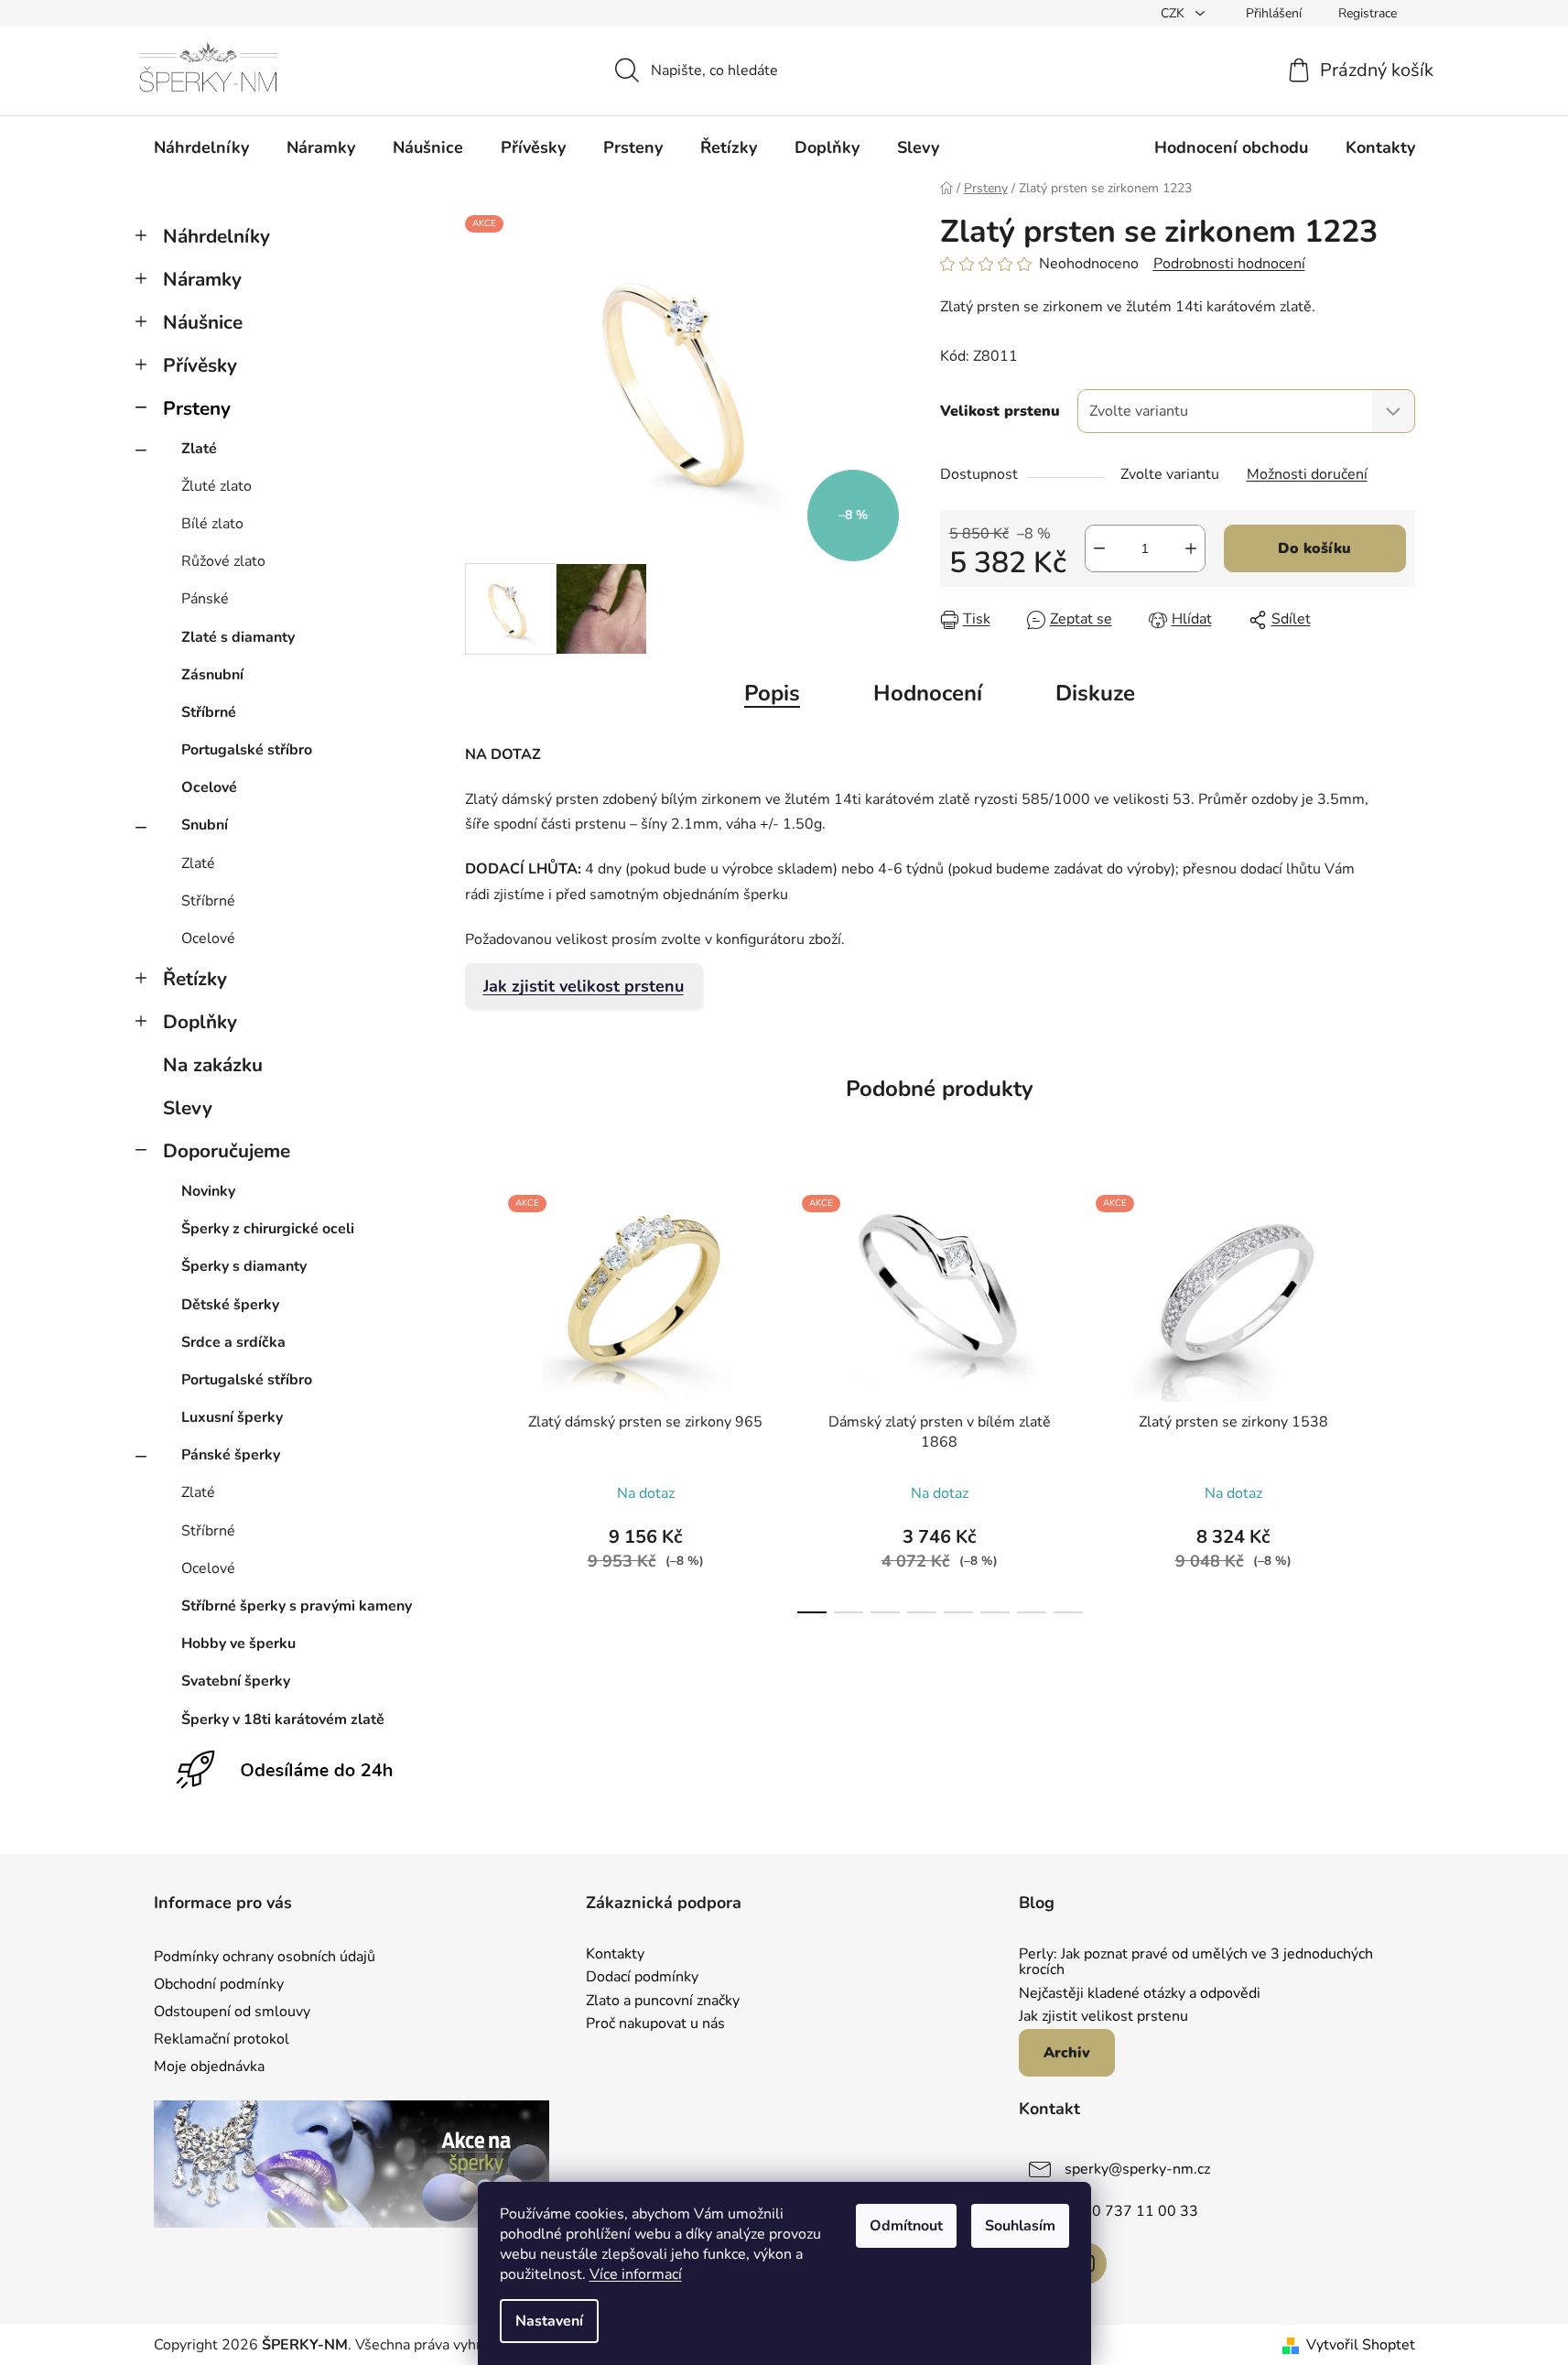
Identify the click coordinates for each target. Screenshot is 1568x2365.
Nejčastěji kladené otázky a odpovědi (1140, 1994)
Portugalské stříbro (247, 750)
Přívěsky (200, 365)
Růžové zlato (223, 561)
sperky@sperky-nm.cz (1137, 2169)
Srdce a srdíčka (233, 1342)
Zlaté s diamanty (238, 637)
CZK (1174, 13)
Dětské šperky (230, 1305)
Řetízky (195, 979)
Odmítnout (906, 2226)
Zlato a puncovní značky (663, 2002)
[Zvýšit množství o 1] (1191, 548)
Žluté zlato (216, 486)
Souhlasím (1020, 2226)
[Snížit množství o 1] (1099, 548)
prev (480, 1399)
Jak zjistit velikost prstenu (584, 986)
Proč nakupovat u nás (655, 2024)
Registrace (1368, 13)
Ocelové (209, 787)
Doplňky (200, 1022)
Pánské (205, 599)
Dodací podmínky (642, 1978)
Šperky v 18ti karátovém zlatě (283, 1720)
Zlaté (199, 449)
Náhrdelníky (216, 236)
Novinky (208, 1191)
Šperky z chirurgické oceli (268, 1229)
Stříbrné (209, 712)
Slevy (188, 1108)
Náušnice (203, 322)
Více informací (636, 2274)
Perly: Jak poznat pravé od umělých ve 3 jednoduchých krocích (1196, 1963)
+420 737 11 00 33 (1131, 2211)
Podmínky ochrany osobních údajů (265, 1957)
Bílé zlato (212, 524)
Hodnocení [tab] (928, 693)
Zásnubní (212, 675)
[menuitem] (201, 147)
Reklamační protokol (222, 2039)
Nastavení (549, 2321)
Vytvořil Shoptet (1361, 2345)
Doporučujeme (227, 1151)
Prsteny (197, 408)
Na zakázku (213, 1065)
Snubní (205, 825)
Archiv (1067, 2053)
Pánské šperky (231, 1455)
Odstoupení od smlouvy (232, 2012)
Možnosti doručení (1307, 474)
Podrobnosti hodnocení (1229, 264)
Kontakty (615, 1955)
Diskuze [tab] (1095, 693)
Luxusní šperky (232, 1417)
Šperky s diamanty (244, 1266)
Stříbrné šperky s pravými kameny (297, 1606)
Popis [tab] (772, 693)
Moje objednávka (209, 2067)
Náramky (202, 279)
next (1400, 1399)
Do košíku (1314, 548)
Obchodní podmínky (219, 1984)
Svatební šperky (236, 1681)
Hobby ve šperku (238, 1644)
